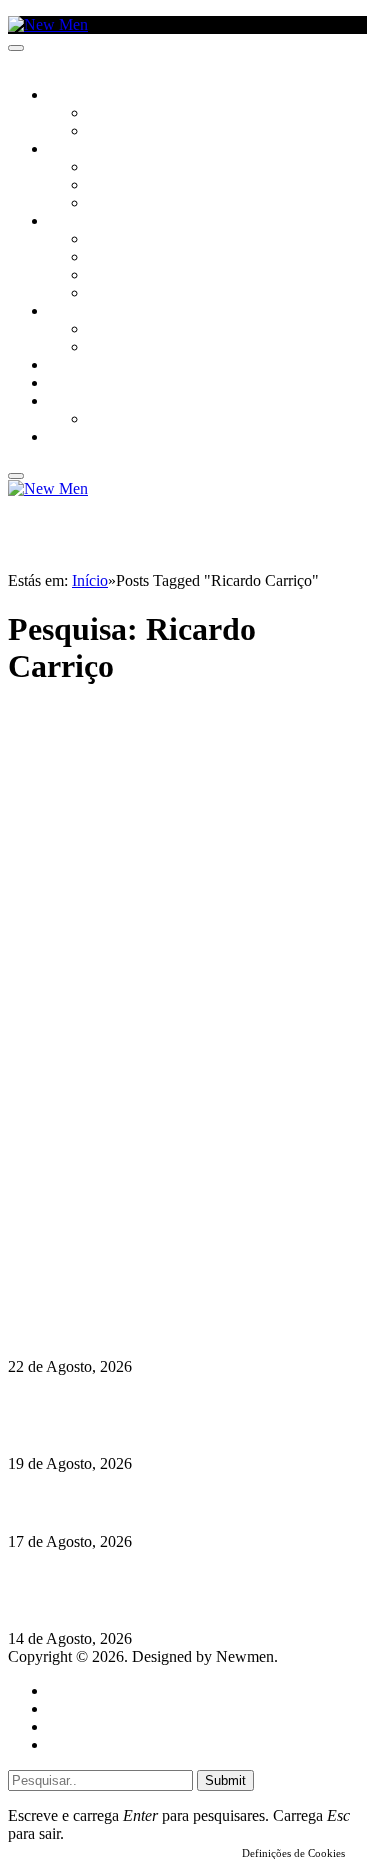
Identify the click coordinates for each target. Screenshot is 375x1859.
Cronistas (121, 114)
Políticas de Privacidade (141, 1270)
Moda (107, 258)
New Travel (85, 438)
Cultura (76, 150)
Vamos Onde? (90, 312)
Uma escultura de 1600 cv (95, 1502)
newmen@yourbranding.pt (165, 1198)
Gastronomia (93, 366)
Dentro (112, 330)
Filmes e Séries (136, 186)
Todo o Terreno (140, 420)
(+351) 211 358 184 (143, 1216)
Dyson (109, 240)
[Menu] (16, 48)
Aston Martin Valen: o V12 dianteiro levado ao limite (187, 1327)
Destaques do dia (102, 1744)
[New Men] (48, 24)
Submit (225, 1780)
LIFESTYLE (79, 222)
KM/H (64, 384)
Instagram (111, 1234)
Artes (106, 168)
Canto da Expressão (155, 132)
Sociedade (82, 96)
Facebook (111, 1252)
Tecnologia (127, 294)
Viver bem (121, 276)
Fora (104, 348)
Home (67, 1690)
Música (112, 204)
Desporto (79, 402)
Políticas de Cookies (130, 1288)
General (73, 1708)
